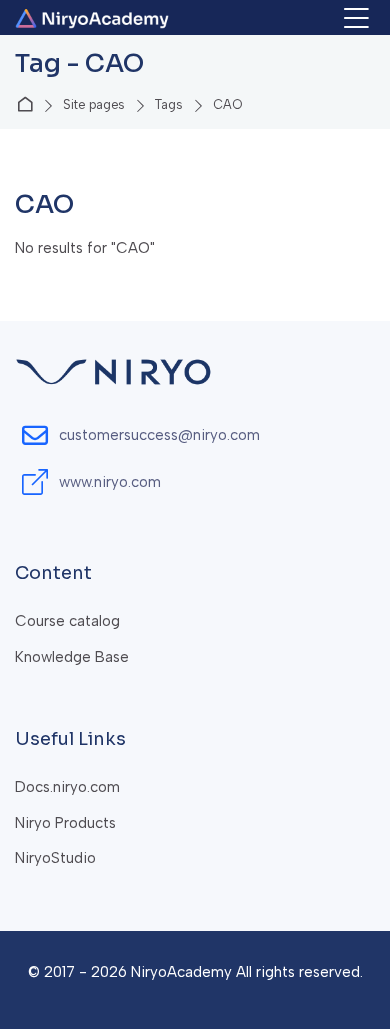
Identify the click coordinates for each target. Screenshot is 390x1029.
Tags (169, 105)
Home (28, 105)
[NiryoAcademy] (92, 19)
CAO (227, 105)
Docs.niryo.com (67, 787)
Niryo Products (65, 823)
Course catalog (67, 621)
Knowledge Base (72, 657)
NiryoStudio (55, 858)
